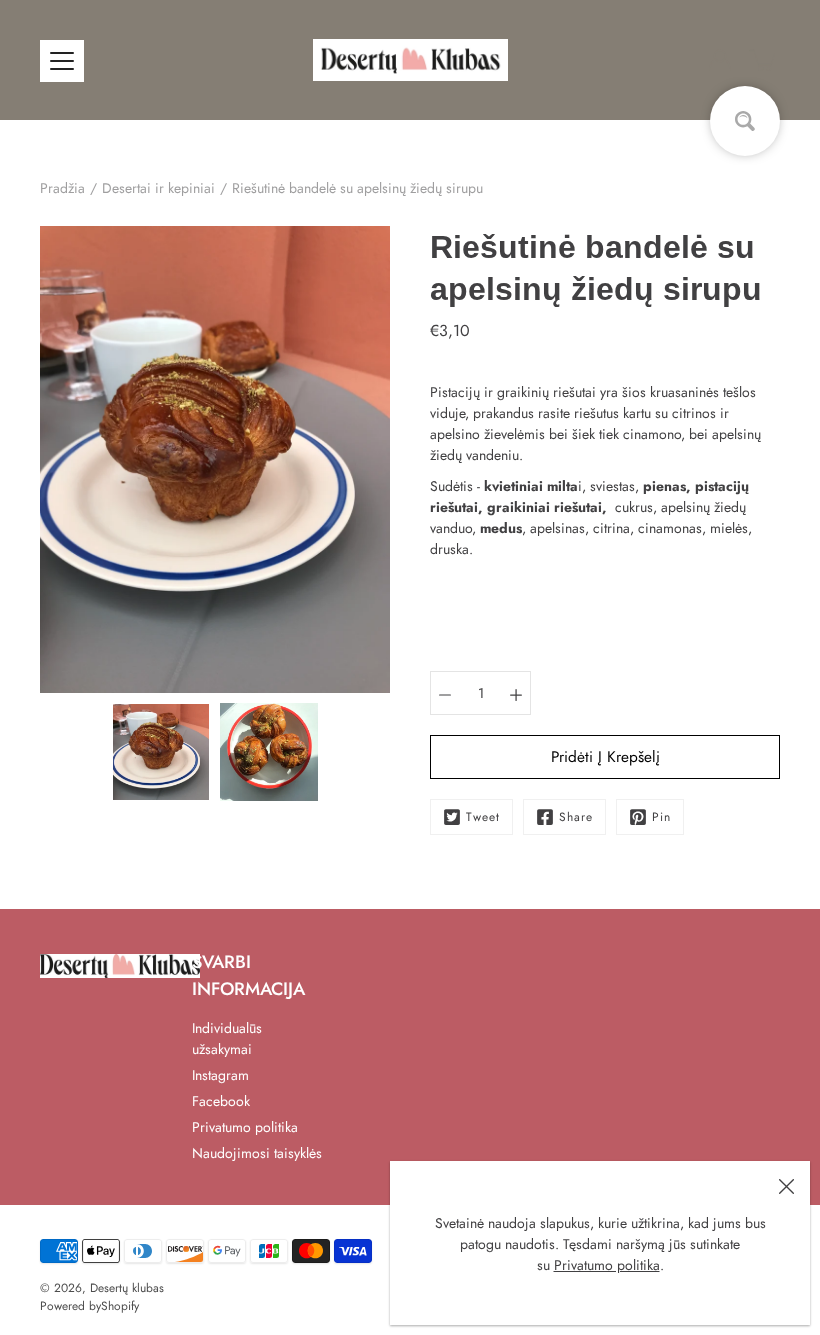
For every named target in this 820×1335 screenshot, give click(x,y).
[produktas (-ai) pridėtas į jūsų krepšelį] (764, 60)
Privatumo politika (607, 1265)
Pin (661, 817)
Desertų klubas (127, 1288)
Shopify (120, 1306)
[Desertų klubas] (410, 60)
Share (576, 817)
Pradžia (62, 188)
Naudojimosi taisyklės (257, 1153)
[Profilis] (720, 60)
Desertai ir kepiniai (158, 188)
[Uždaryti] (786, 1185)
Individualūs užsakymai (227, 1038)
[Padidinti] (516, 693)
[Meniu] (62, 61)
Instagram (220, 1075)
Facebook (221, 1101)
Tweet (483, 817)
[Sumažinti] (445, 693)
